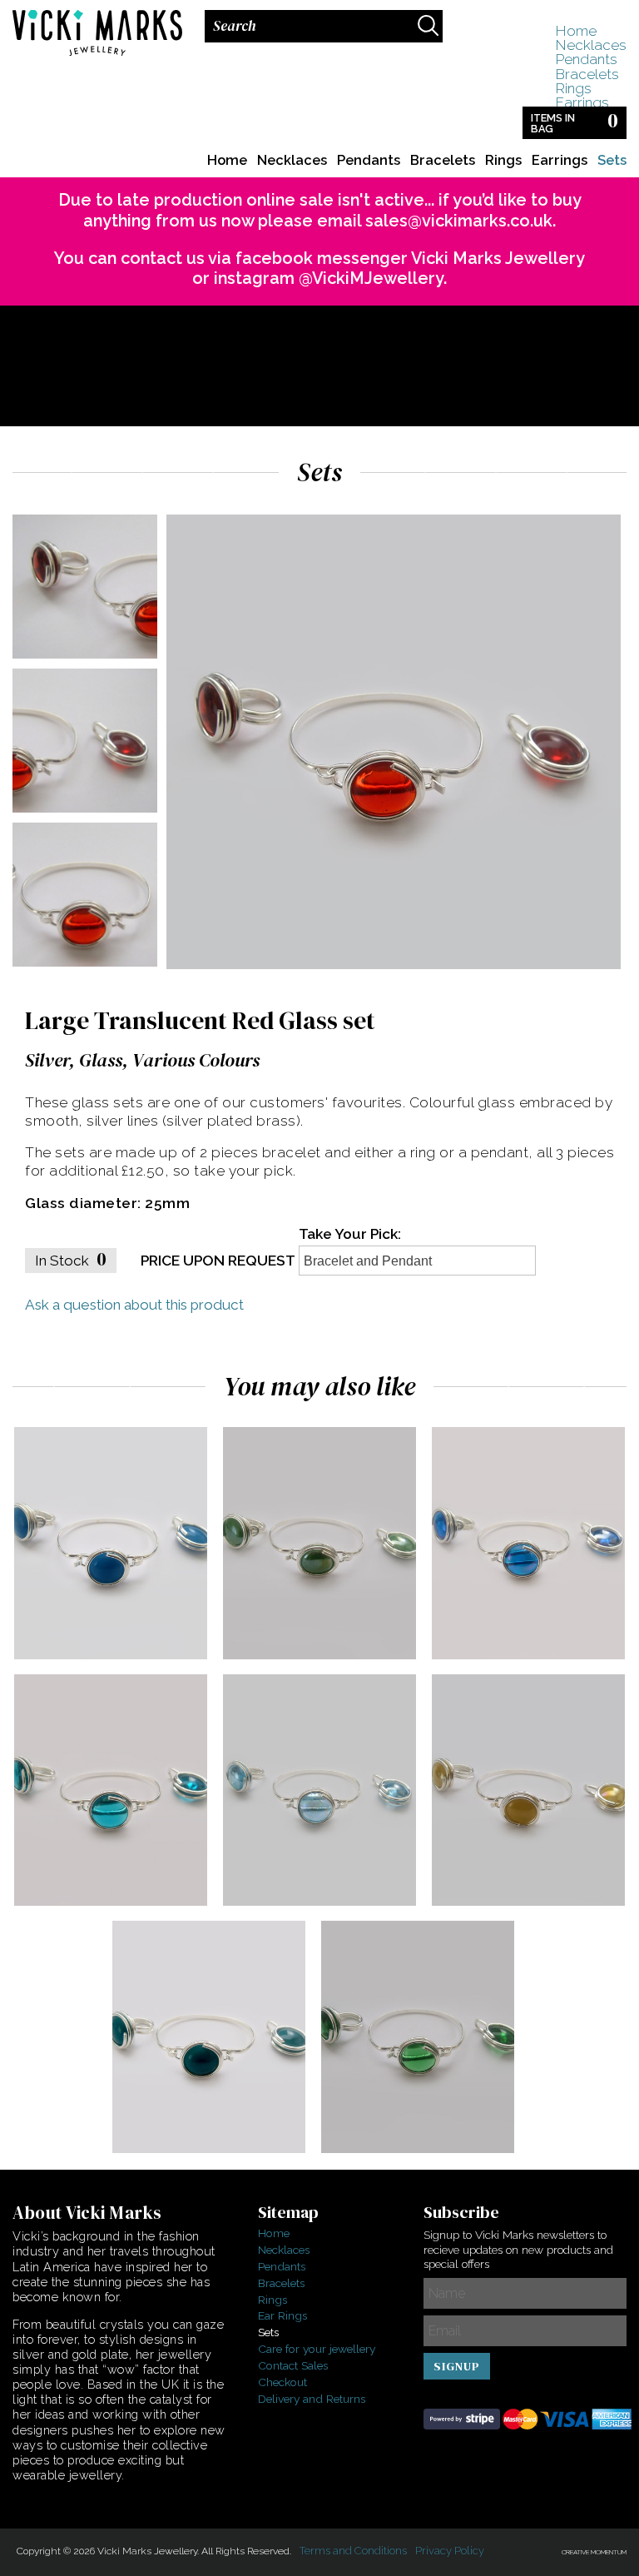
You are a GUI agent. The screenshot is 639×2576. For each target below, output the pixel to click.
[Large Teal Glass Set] (218, 2148)
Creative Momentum (594, 2552)
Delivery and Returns (312, 2399)
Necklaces (591, 45)
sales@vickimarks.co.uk (459, 221)
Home (576, 31)
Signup (457, 2366)
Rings (573, 88)
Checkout (282, 2382)
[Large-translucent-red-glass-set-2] (84, 661)
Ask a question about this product (134, 1305)
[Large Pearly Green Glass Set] (329, 1654)
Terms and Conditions (353, 2551)
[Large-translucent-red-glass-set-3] (84, 815)
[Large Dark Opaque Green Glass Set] (427, 2148)
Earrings (582, 102)
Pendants (586, 59)
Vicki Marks (96, 37)
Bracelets (587, 74)
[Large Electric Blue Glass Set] (120, 1654)
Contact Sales (293, 2365)
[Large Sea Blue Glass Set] (120, 1901)
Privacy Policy (450, 2551)
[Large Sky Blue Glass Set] (329, 1901)
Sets (612, 160)
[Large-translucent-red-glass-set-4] (84, 969)
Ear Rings (282, 2315)
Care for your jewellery (317, 2349)
